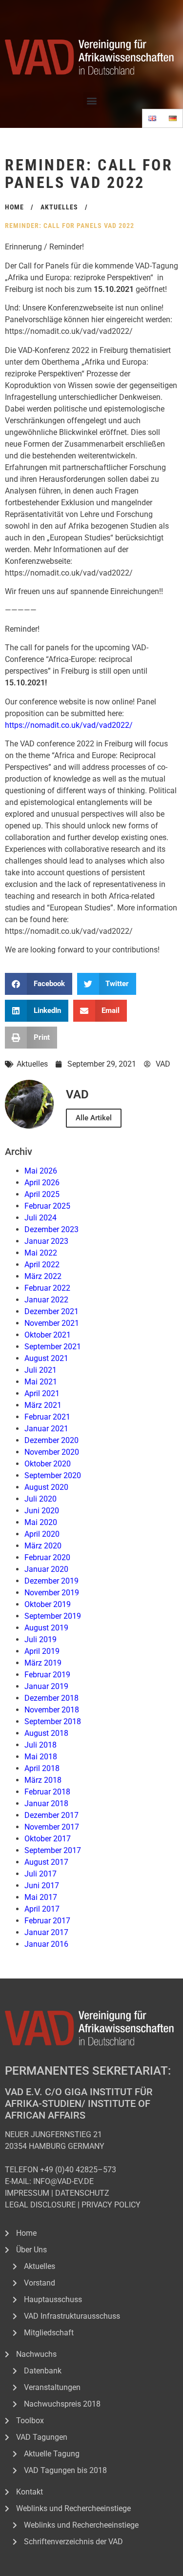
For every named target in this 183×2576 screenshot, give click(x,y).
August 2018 (46, 1733)
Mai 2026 (41, 1171)
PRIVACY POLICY (111, 2205)
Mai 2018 (41, 1757)
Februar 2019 (47, 1675)
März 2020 (43, 1546)
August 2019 (46, 1628)
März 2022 (43, 1276)
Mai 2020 (41, 1522)
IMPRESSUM (27, 2193)
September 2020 (53, 1475)
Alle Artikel (94, 1118)
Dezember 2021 (51, 1311)
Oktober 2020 (48, 1464)
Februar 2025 (47, 1206)
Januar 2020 (46, 1569)
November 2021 (52, 1323)
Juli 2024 (41, 1218)
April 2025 (42, 1194)
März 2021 (43, 1405)
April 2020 (42, 1534)
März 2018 (43, 1780)
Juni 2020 (42, 1511)
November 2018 (52, 1710)
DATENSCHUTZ (82, 2193)
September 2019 (53, 1616)
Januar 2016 (46, 1944)
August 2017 (46, 1862)
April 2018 (42, 1768)
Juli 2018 (41, 1745)
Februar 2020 (47, 1557)
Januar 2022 (46, 1300)
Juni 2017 (42, 1886)
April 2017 (42, 1909)
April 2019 (42, 1651)
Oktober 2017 (48, 1839)
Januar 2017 (46, 1932)
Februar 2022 (47, 1288)
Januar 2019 (46, 1686)
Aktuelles (32, 1064)
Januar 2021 (46, 1429)
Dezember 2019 (51, 1581)
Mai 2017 (41, 1897)
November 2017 (52, 1827)
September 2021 (53, 1347)
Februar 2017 (47, 1921)
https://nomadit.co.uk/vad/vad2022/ (69, 725)
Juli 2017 (41, 1874)
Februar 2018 (47, 1792)
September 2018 (53, 1721)
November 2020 (52, 1452)
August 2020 (46, 1487)
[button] (91, 100)
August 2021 (46, 1358)
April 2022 (42, 1265)
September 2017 (53, 1850)
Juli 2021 (41, 1370)
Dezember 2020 (51, 1440)
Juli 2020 (41, 1499)
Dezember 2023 (51, 1229)
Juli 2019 (41, 1639)
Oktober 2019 (48, 1604)
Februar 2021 (47, 1417)
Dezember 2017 (51, 1815)
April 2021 (42, 1393)
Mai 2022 (41, 1253)
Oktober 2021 (48, 1335)
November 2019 (52, 1593)
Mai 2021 (41, 1382)
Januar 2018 (46, 1803)
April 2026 (42, 1183)
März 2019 (43, 1663)
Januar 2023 (46, 1241)
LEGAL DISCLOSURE (40, 2205)
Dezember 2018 (51, 1698)
